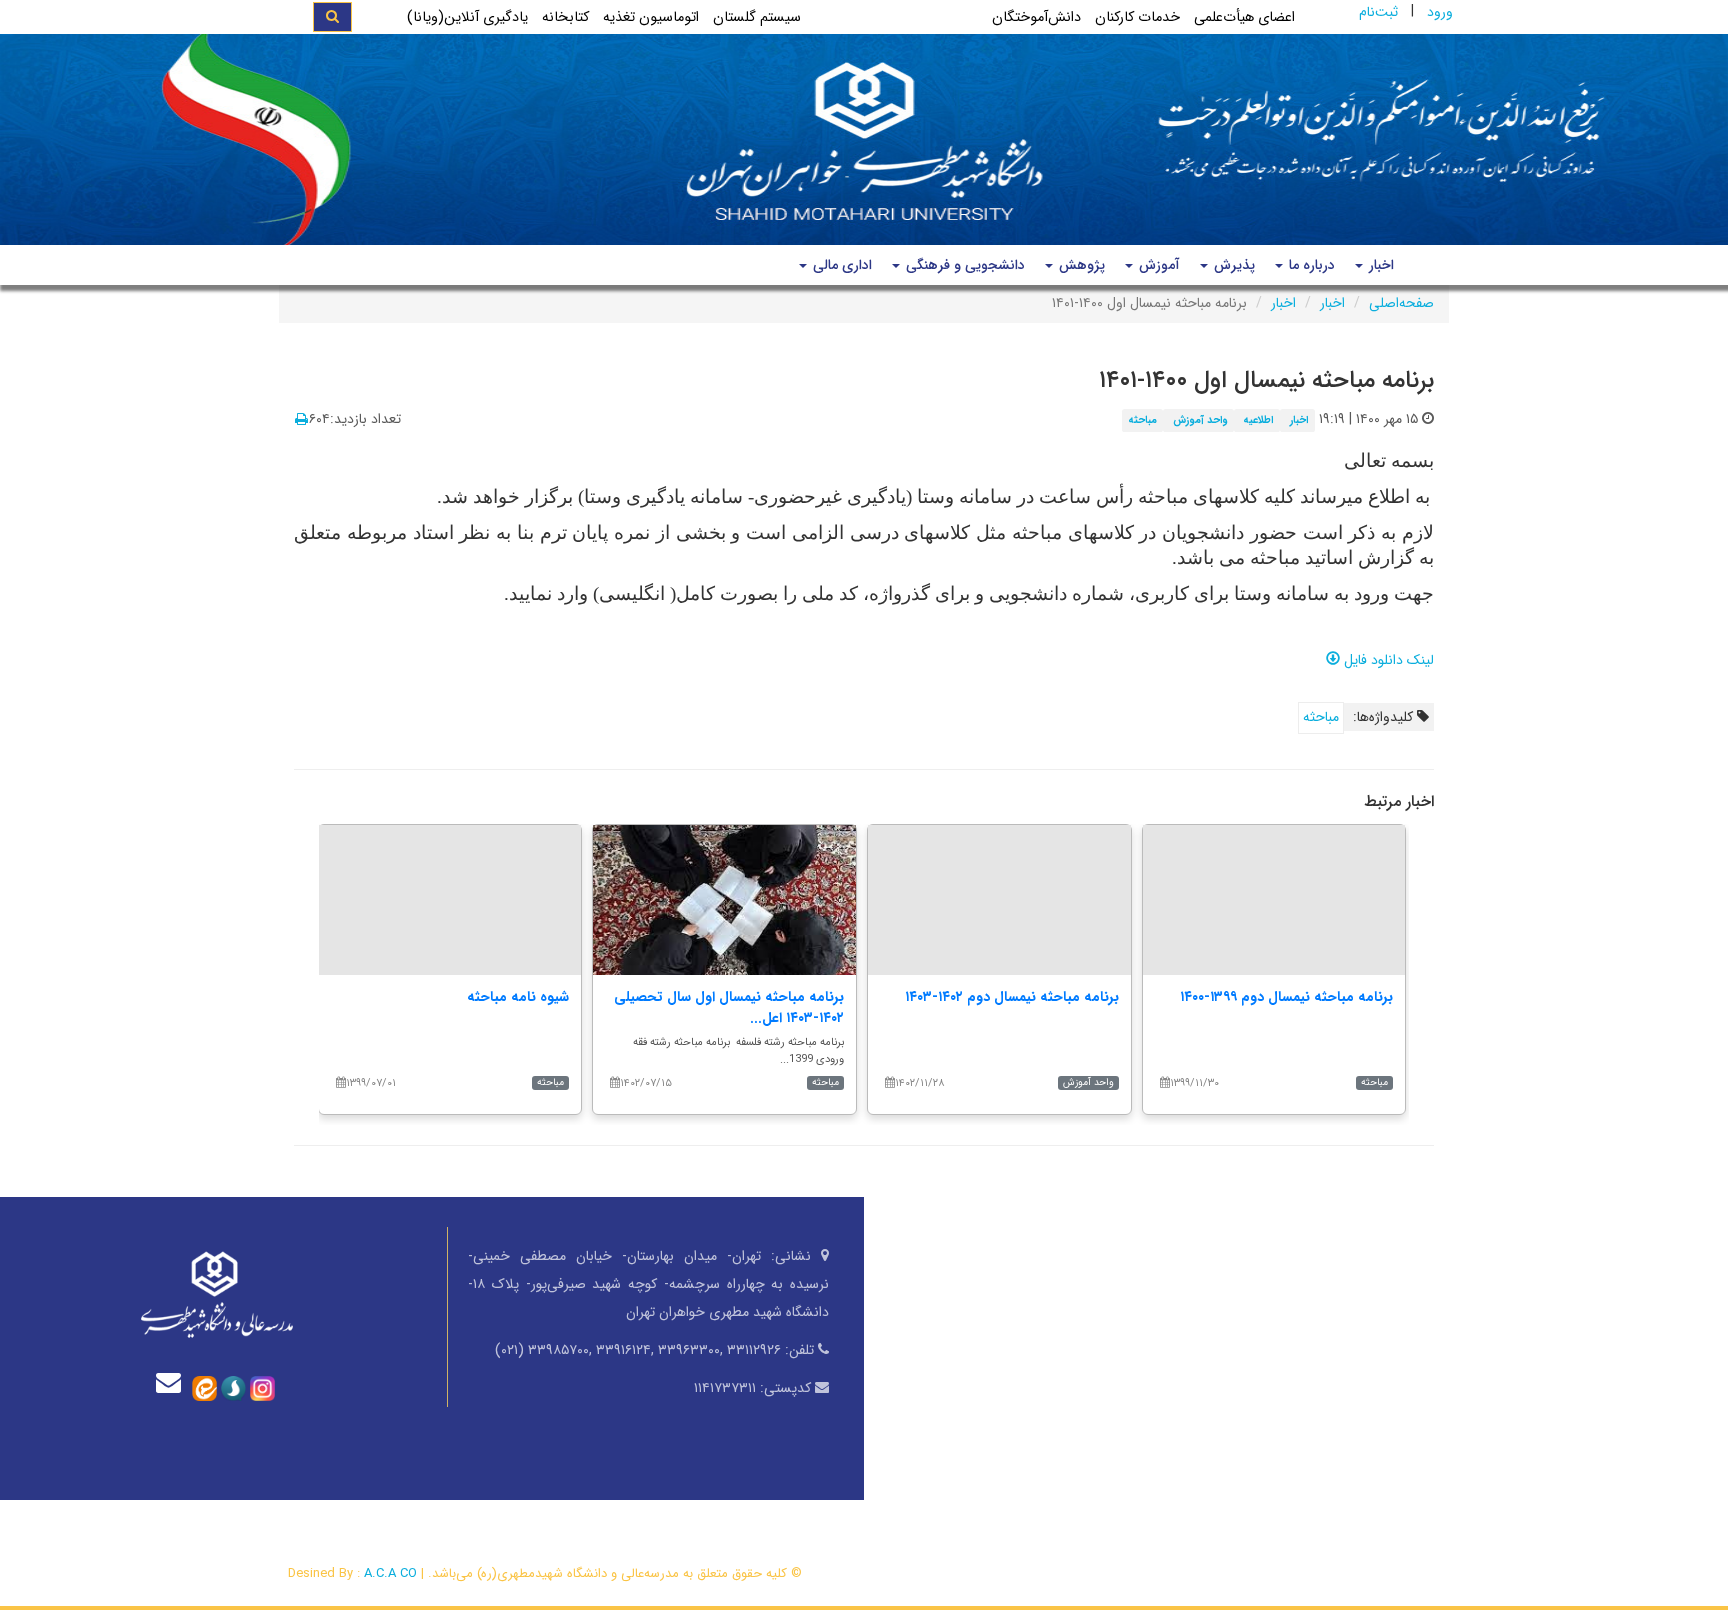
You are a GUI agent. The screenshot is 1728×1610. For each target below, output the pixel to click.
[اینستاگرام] (262, 1387)
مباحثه (1142, 420)
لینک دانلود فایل (1387, 660)
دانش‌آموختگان (1036, 17)
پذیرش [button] (1232, 265)
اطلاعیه (1258, 420)
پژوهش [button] (1080, 265)
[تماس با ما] (173, 1382)
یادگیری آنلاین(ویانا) (467, 17)
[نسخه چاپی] (301, 420)
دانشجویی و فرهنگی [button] (963, 265)
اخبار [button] (1379, 265)
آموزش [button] (1157, 265)
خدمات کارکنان (1137, 17)
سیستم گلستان (757, 17)
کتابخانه (565, 17)
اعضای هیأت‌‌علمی (1244, 17)
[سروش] (233, 1387)
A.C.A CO (390, 1573)
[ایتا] (204, 1387)
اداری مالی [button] (840, 265)
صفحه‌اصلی (1401, 303)
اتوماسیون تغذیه (651, 17)
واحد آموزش (1200, 420)
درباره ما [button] (1310, 265)
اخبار (1332, 303)
